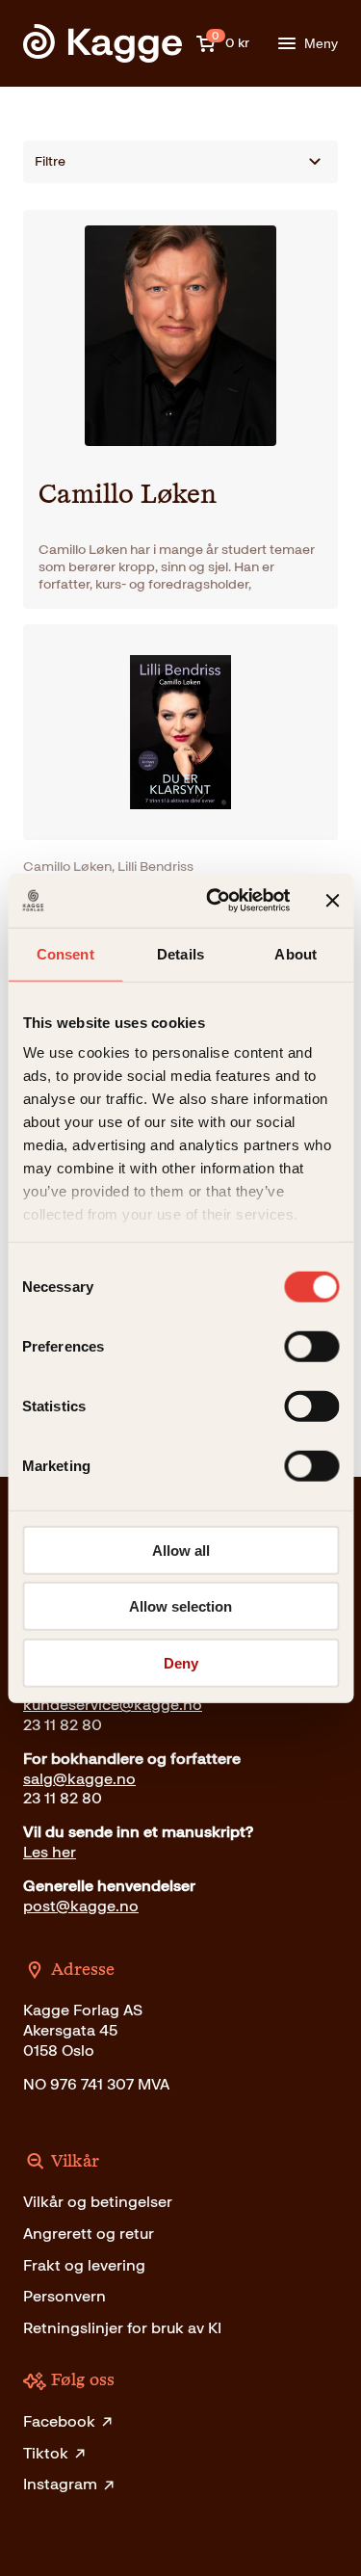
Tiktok (46, 2453)
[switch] (311, 1346)
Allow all (181, 1550)
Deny (181, 1662)
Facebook (59, 2421)
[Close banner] (332, 901)
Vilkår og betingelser (98, 2202)
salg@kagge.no (79, 1779)
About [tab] (296, 953)
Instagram (60, 2484)
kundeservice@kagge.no (113, 1705)
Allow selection (180, 1606)
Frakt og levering (84, 2265)
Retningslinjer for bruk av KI (122, 2328)
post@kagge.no (81, 1906)
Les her (50, 1852)
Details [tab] (180, 953)
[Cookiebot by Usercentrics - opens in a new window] (215, 901)
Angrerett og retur (89, 2234)
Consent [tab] (65, 953)
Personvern (64, 2296)
